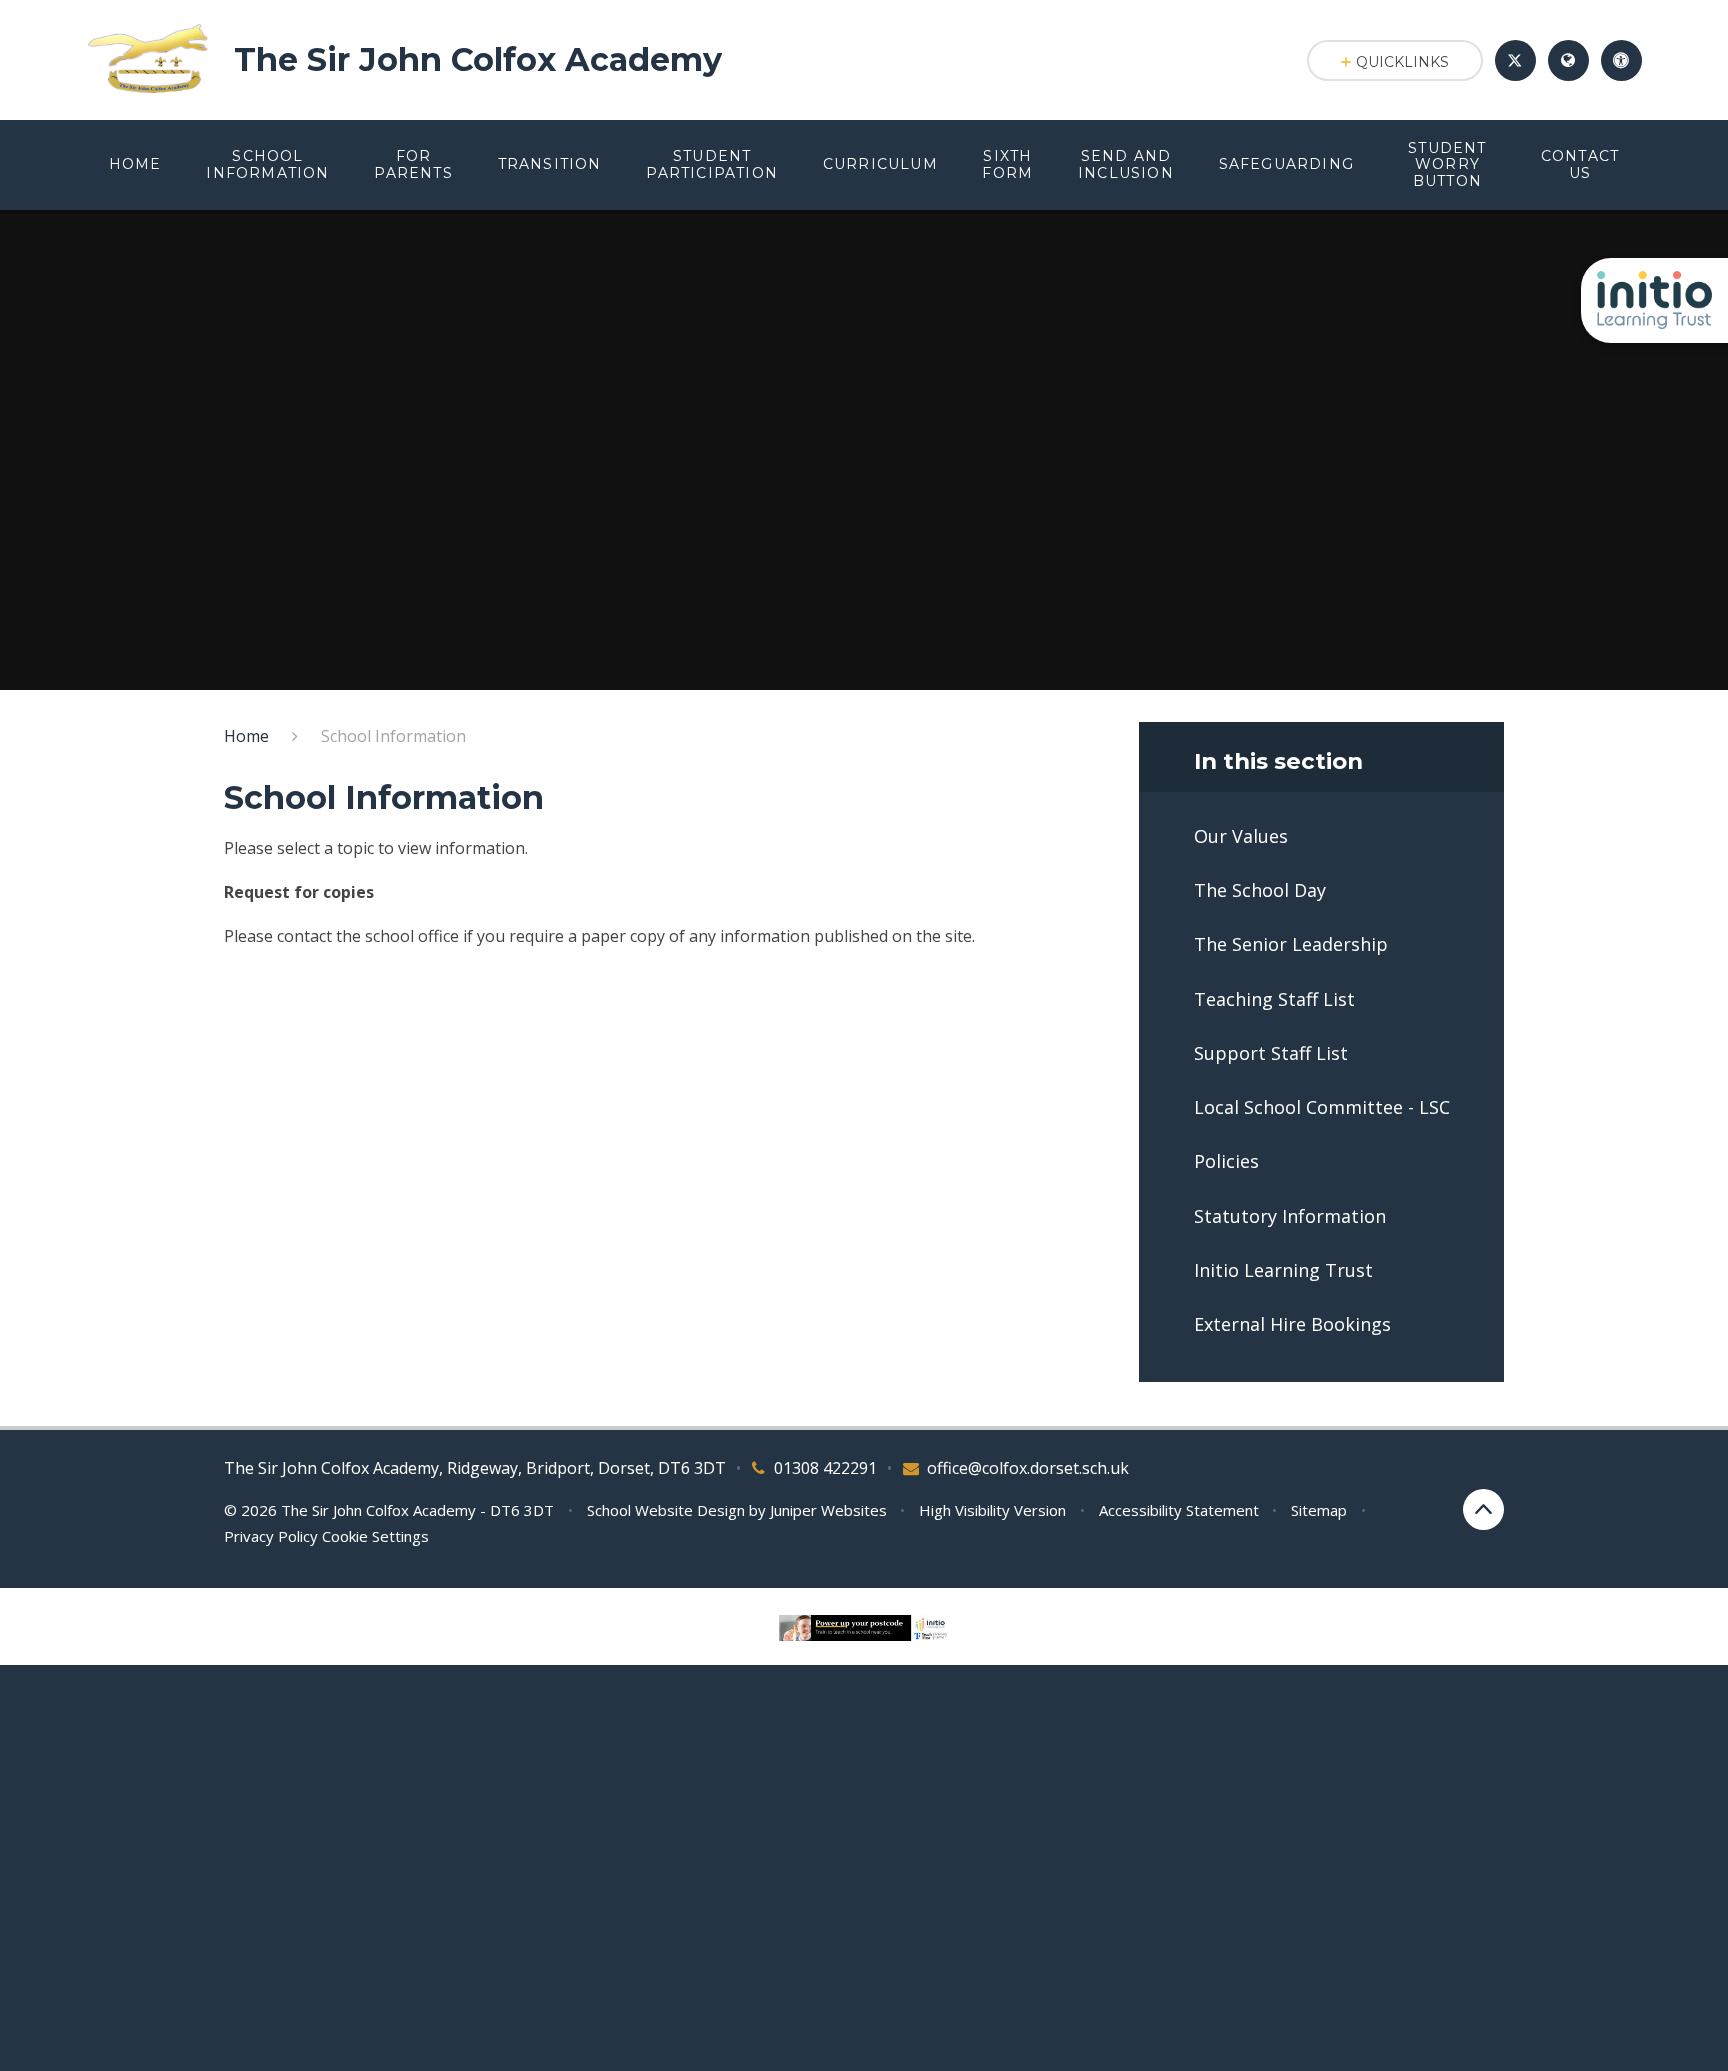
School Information (393, 736)
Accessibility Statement (1179, 1510)
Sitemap (1319, 1510)
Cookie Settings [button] (375, 1536)
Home (246, 736)
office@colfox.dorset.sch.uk (1028, 1468)
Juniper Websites (828, 1510)
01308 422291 (825, 1468)
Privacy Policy (271, 1536)
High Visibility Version (992, 1510)
